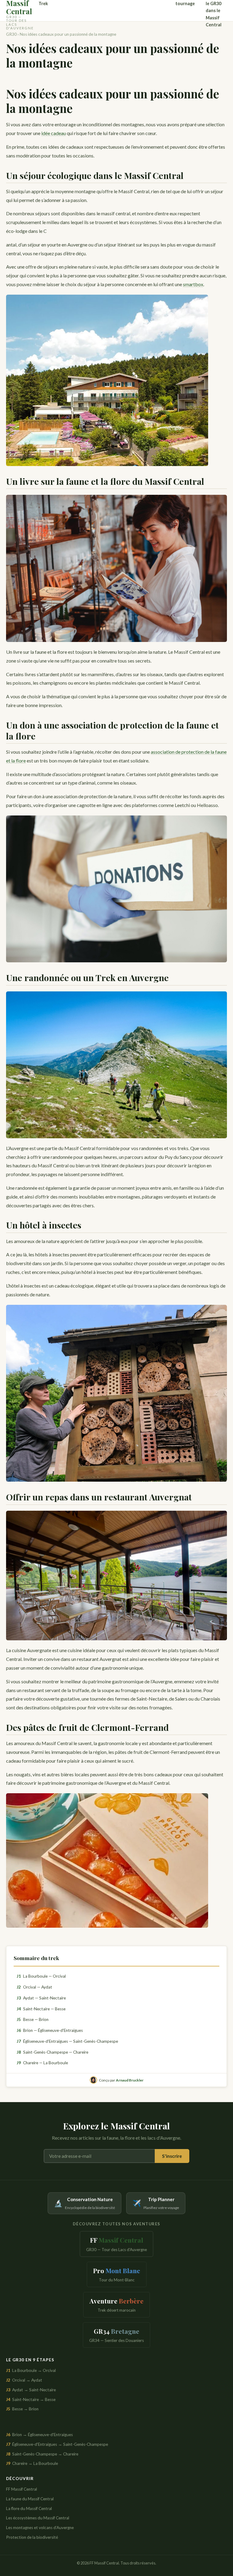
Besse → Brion (22, 2409)
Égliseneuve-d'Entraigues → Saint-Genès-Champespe (57, 2444)
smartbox (193, 284)
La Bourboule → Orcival (31, 2370)
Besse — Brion (33, 2019)
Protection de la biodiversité (32, 2537)
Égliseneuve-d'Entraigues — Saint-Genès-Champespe (67, 2041)
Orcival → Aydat (24, 2380)
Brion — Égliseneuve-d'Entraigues (50, 2030)
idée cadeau (54, 133)
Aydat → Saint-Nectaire (31, 2390)
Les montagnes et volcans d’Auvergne (40, 2528)
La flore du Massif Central (29, 2508)
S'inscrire (172, 2156)
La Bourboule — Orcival (41, 1976)
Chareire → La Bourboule (32, 2463)
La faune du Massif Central (30, 2499)
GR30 (11, 34)
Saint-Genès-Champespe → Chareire (42, 2454)
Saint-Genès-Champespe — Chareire (52, 2052)
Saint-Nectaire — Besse (41, 2009)
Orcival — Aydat (34, 1987)
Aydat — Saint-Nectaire (41, 1998)
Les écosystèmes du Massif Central (38, 2518)
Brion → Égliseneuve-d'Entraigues (39, 2435)
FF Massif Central (22, 2489)
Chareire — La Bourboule (42, 2063)
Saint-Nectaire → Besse (31, 2399)
